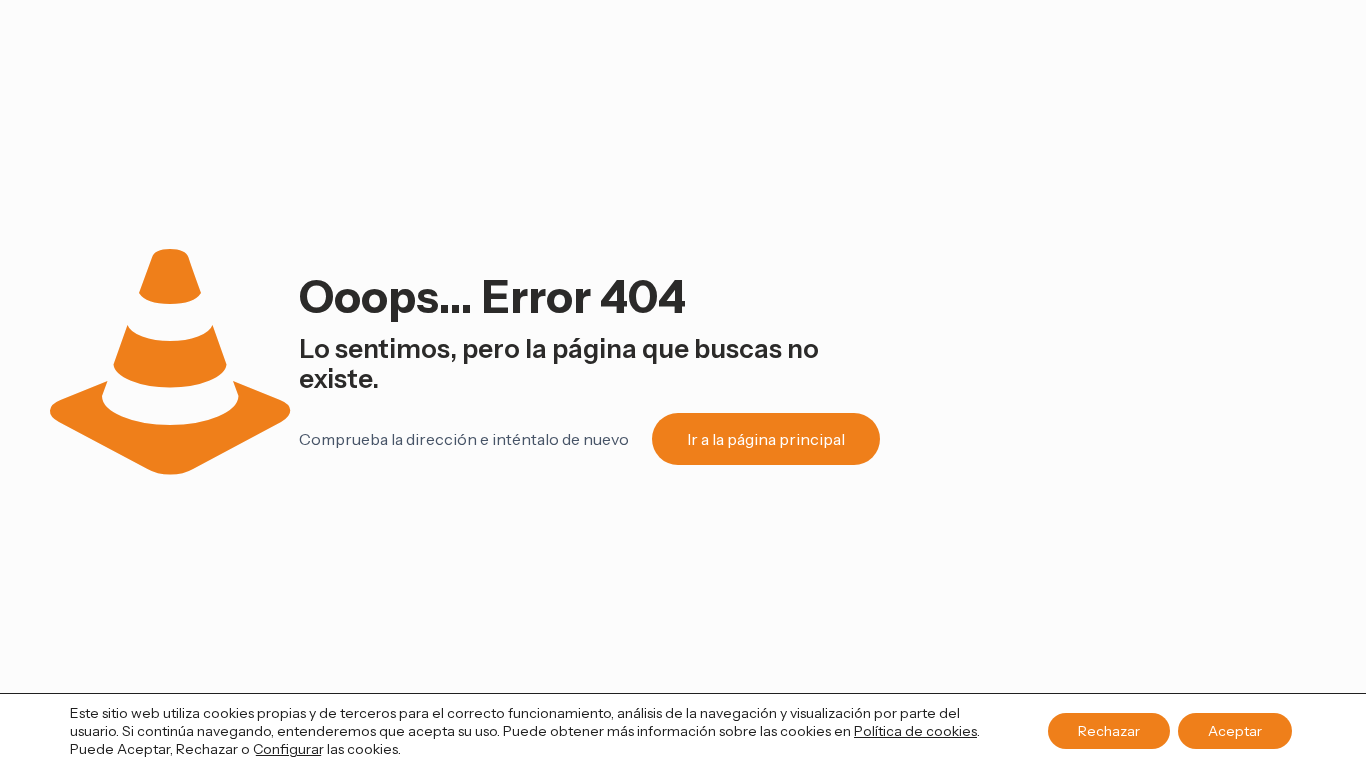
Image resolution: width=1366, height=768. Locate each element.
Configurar (288, 749)
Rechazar (1109, 731)
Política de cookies (915, 731)
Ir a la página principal (766, 439)
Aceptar (1235, 731)
